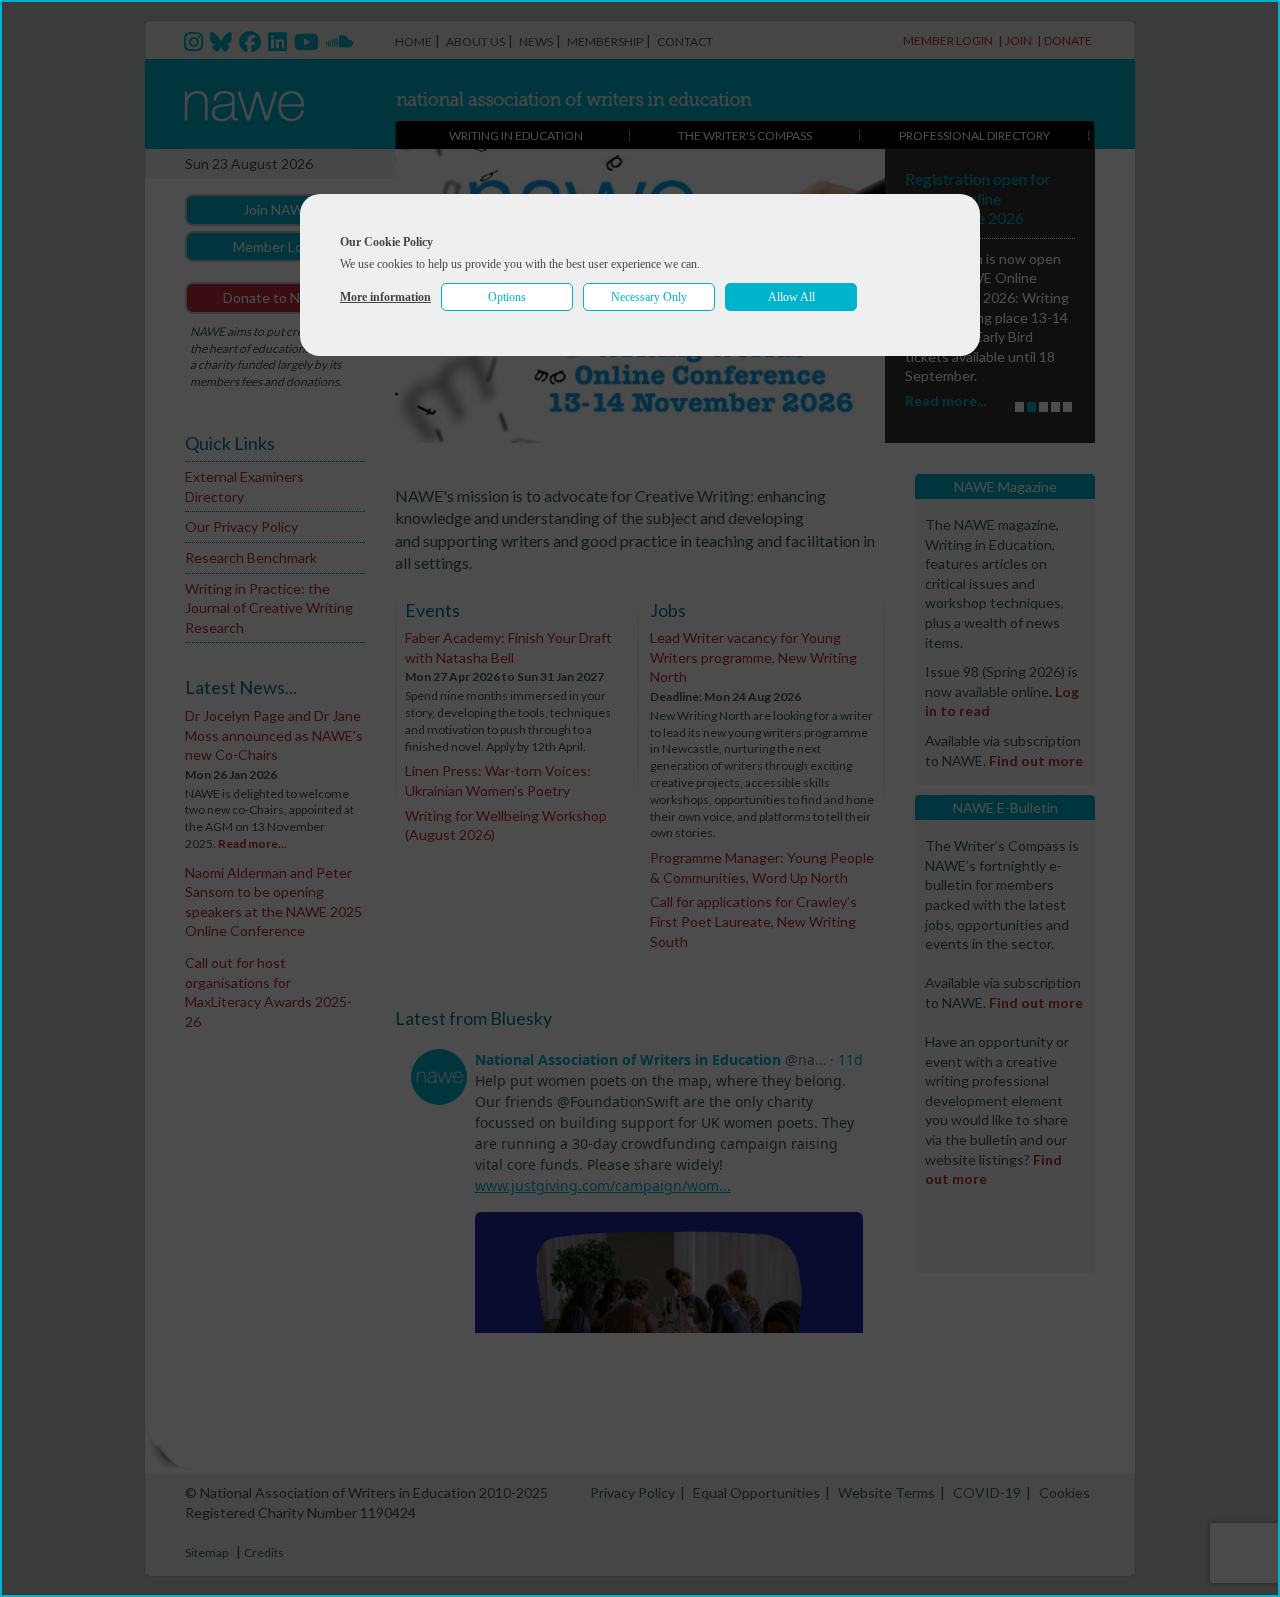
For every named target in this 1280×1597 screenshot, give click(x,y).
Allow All (791, 297)
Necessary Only (649, 297)
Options (507, 297)
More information (385, 297)
